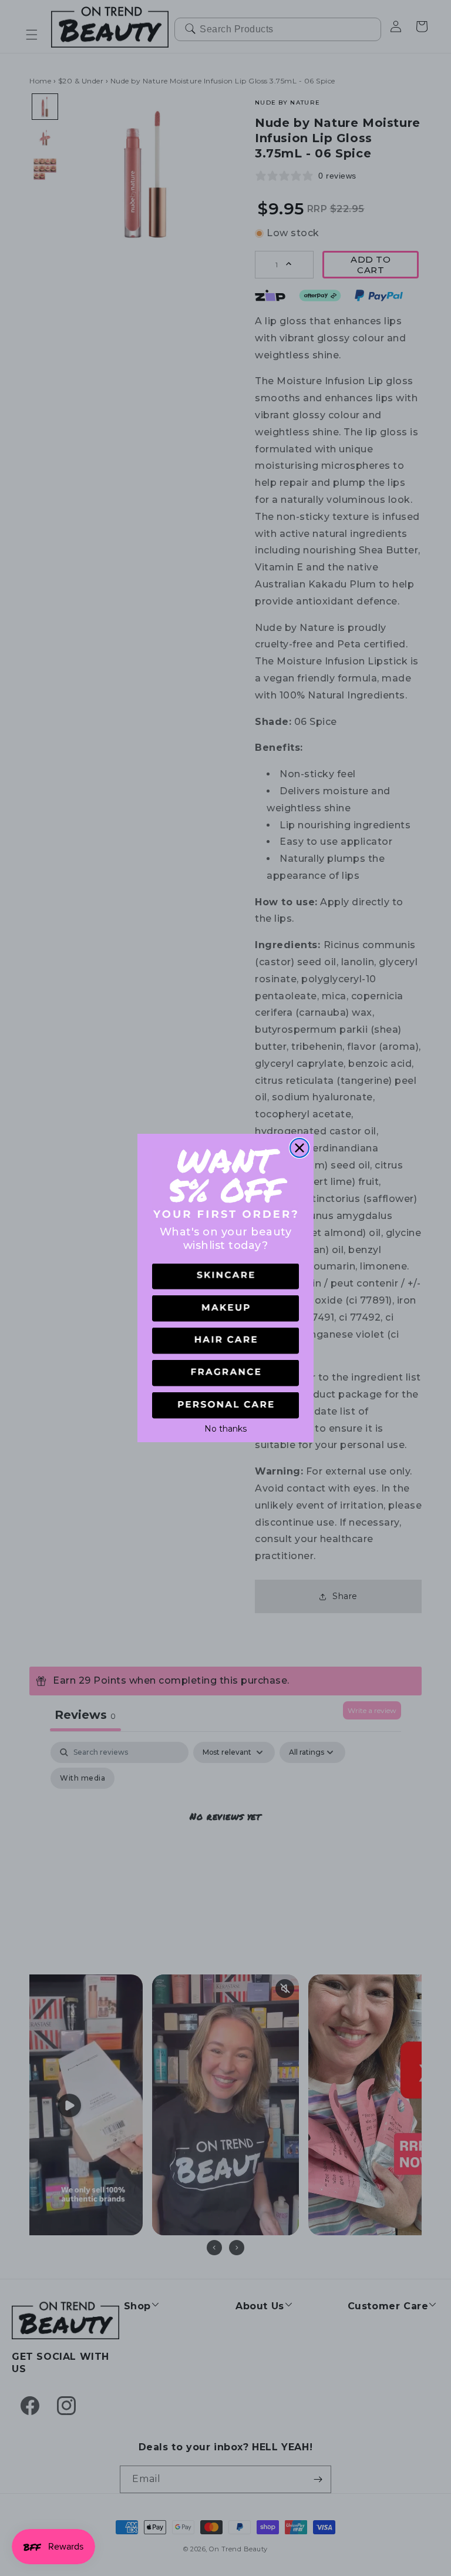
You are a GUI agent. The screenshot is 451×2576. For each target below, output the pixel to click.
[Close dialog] (299, 1148)
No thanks (225, 1428)
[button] (225, 1277)
